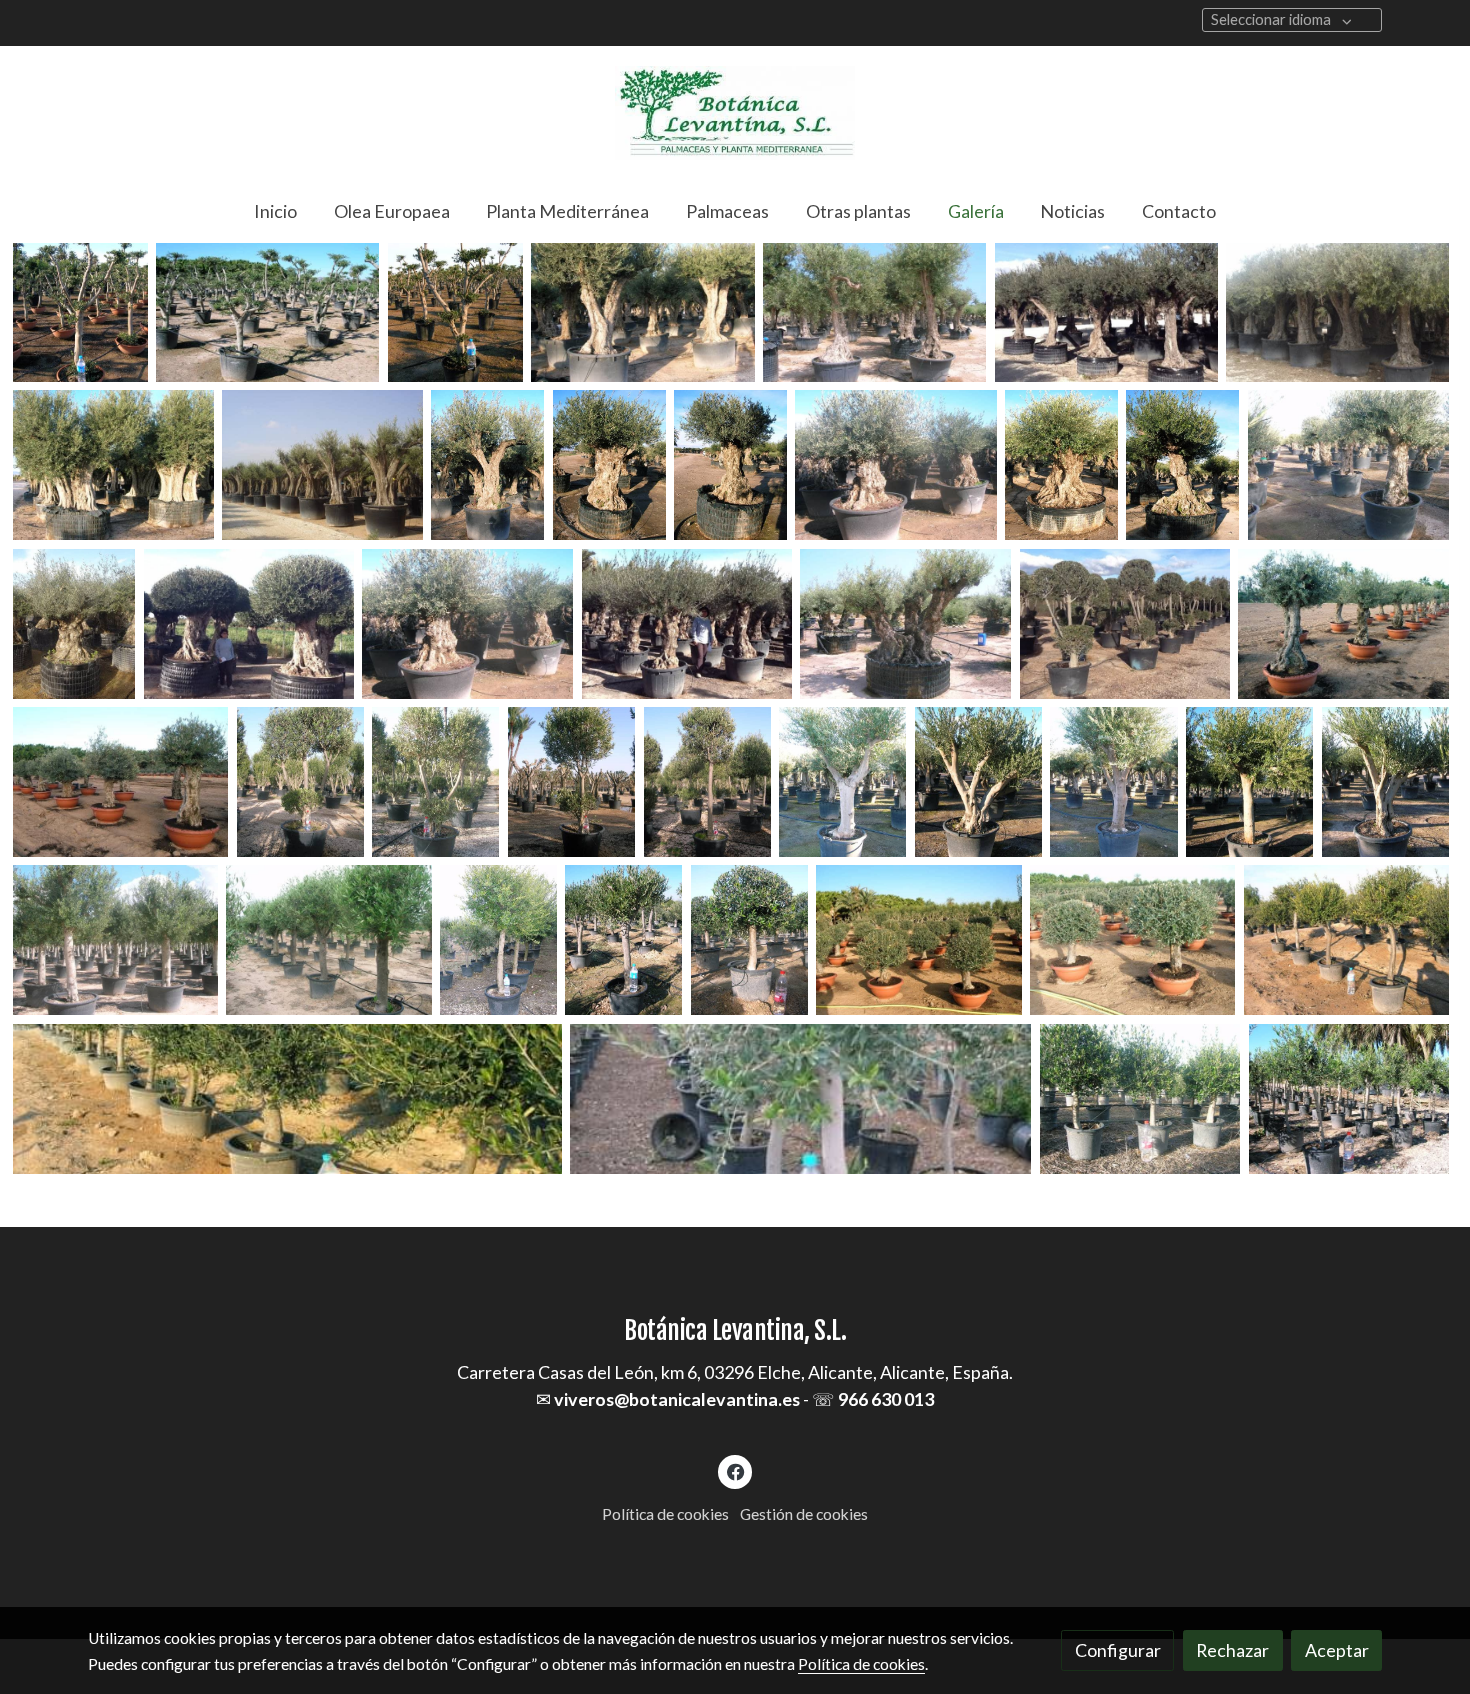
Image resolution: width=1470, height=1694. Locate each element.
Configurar (1118, 1650)
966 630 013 (886, 1399)
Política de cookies (665, 1514)
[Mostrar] (80, 307)
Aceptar (1337, 1650)
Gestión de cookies (804, 1514)
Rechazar (1232, 1650)
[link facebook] (735, 1471)
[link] (735, 113)
